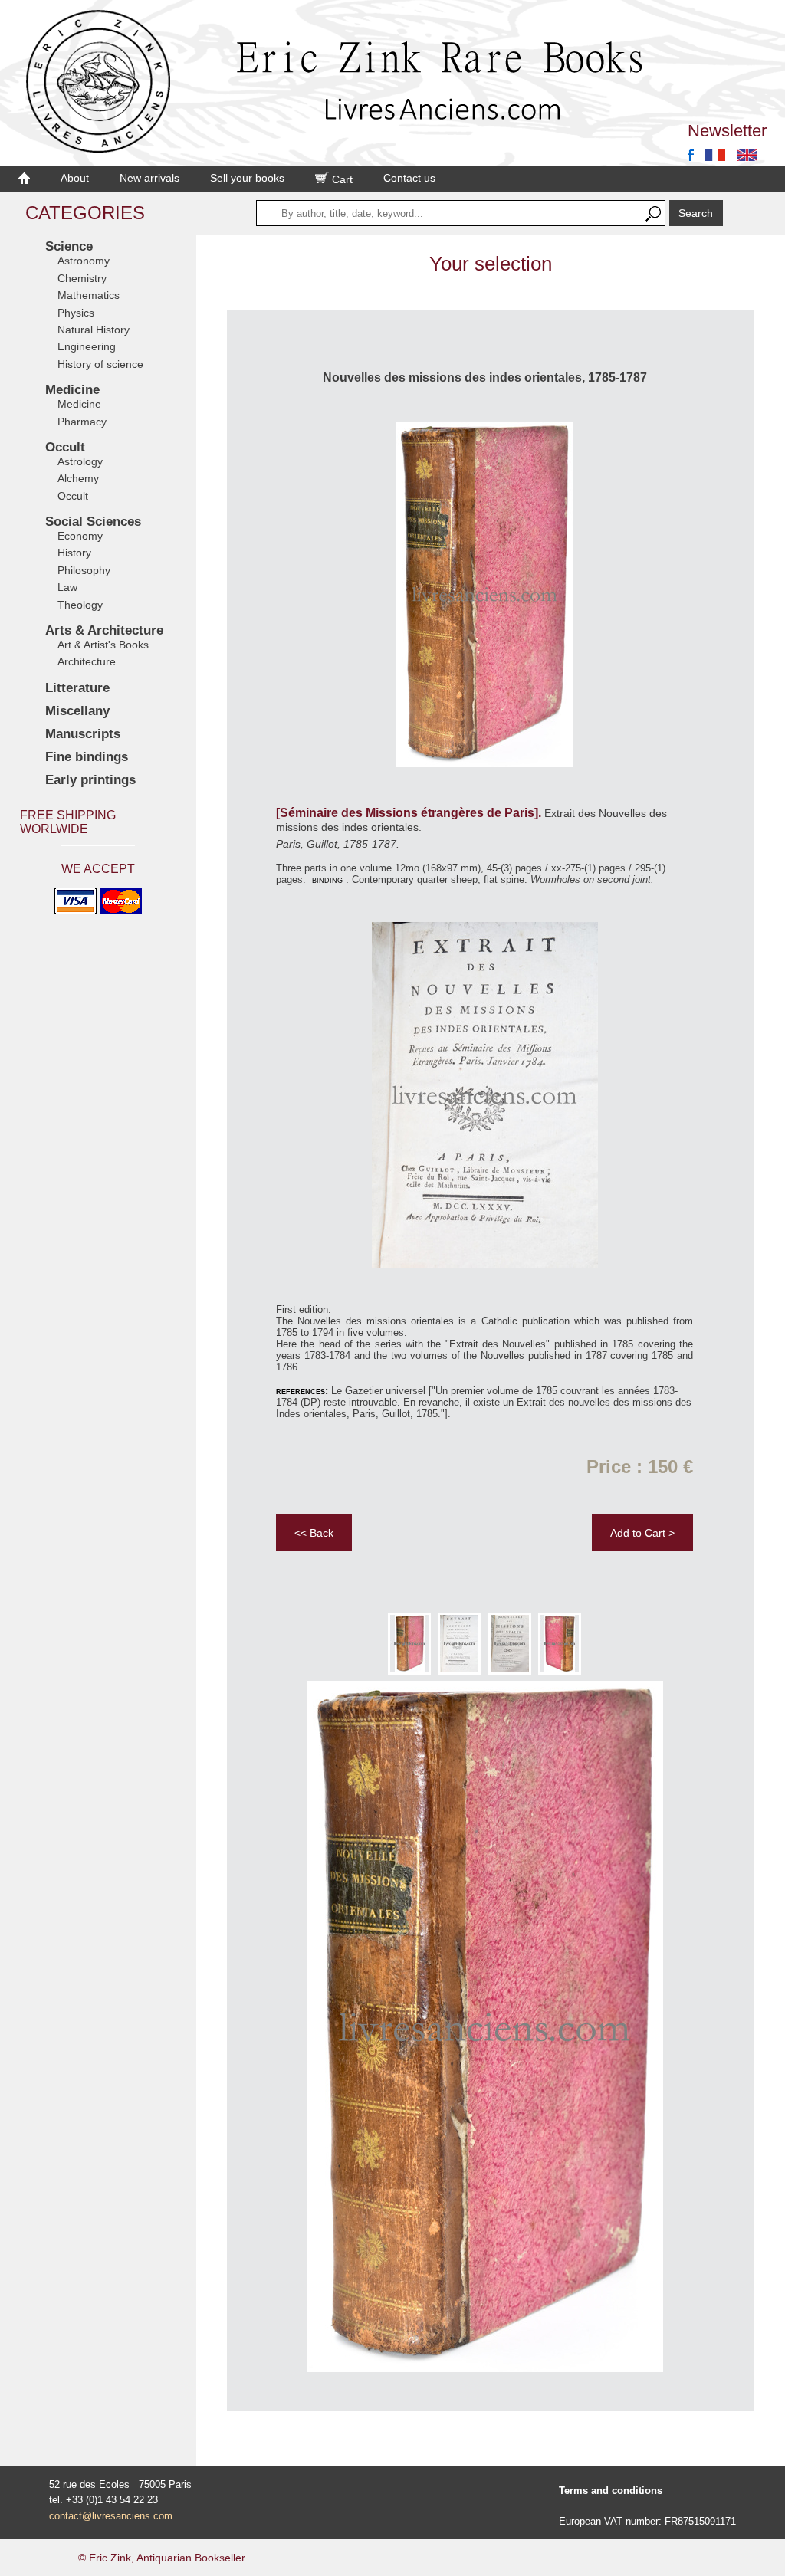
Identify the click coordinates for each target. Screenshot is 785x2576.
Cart (341, 179)
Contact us (409, 178)
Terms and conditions (611, 2491)
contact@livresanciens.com (111, 2516)
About (75, 178)
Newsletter (727, 131)
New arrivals (149, 178)
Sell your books (247, 178)
